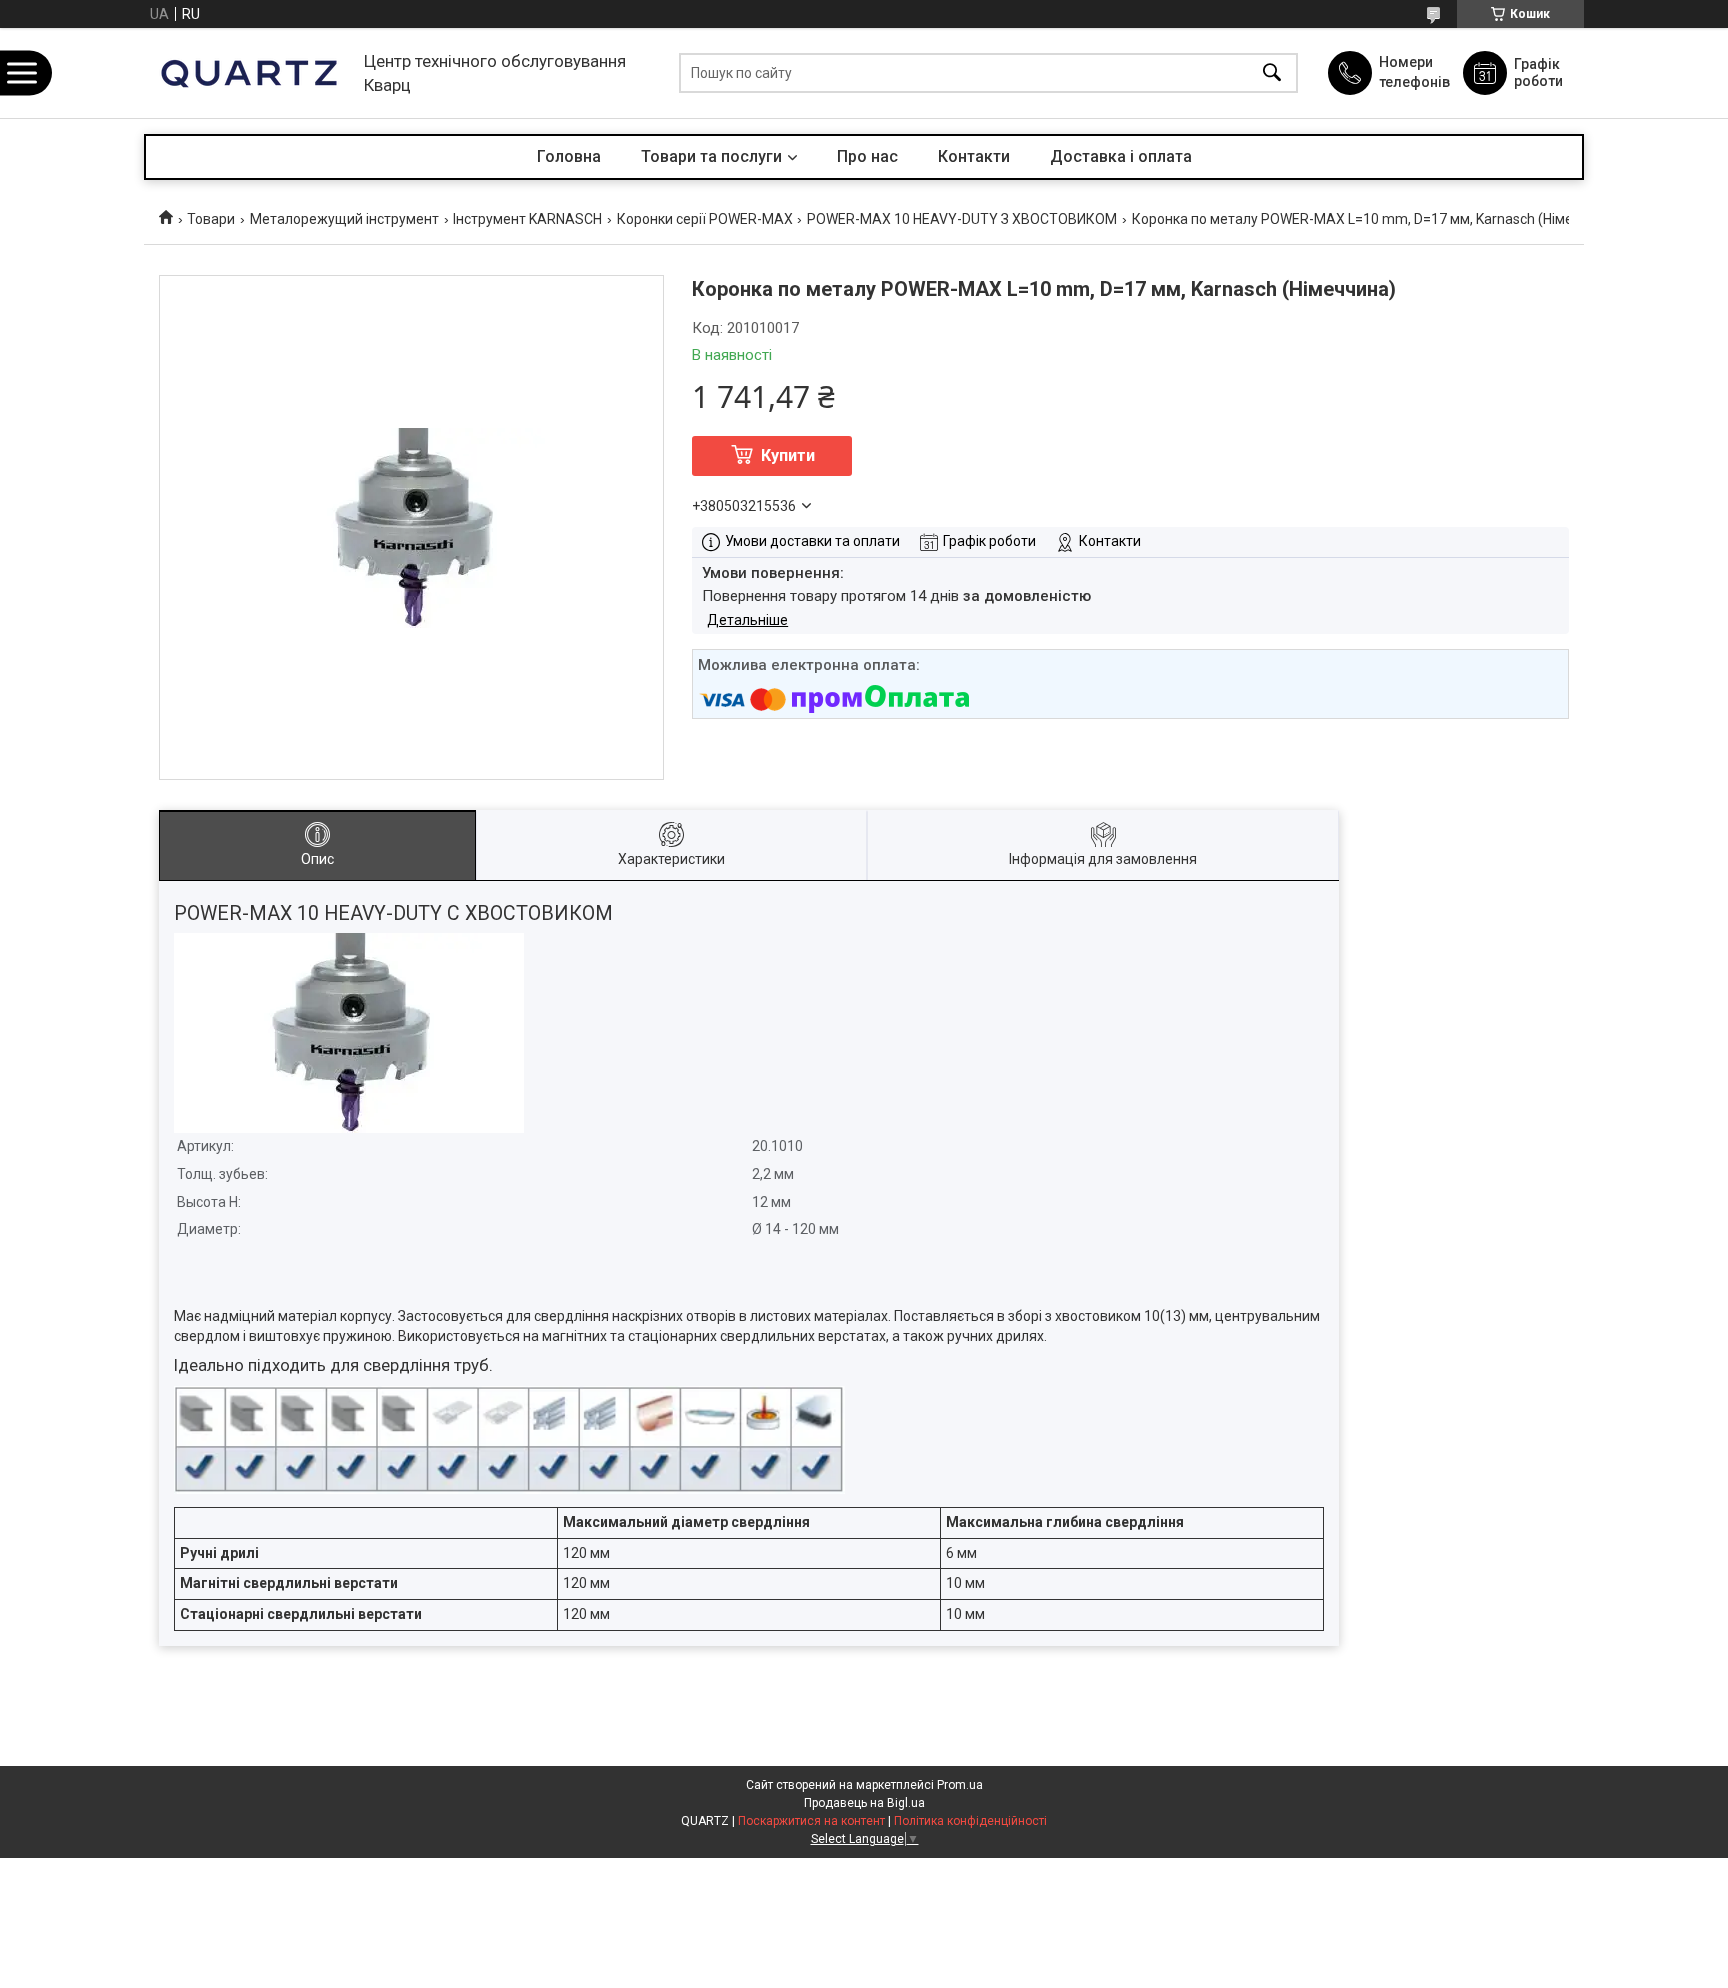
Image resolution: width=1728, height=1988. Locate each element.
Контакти (974, 156)
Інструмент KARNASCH (527, 219)
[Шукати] (1272, 73)
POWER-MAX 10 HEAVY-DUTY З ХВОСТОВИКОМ (962, 219)
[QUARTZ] (249, 73)
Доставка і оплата (1121, 156)
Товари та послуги (711, 156)
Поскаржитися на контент (811, 1821)
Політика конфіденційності (970, 1821)
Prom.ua (960, 1785)
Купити (788, 455)
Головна (569, 156)
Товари (211, 219)
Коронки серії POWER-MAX (705, 219)
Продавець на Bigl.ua (864, 1803)
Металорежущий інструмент (344, 219)
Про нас (867, 156)
